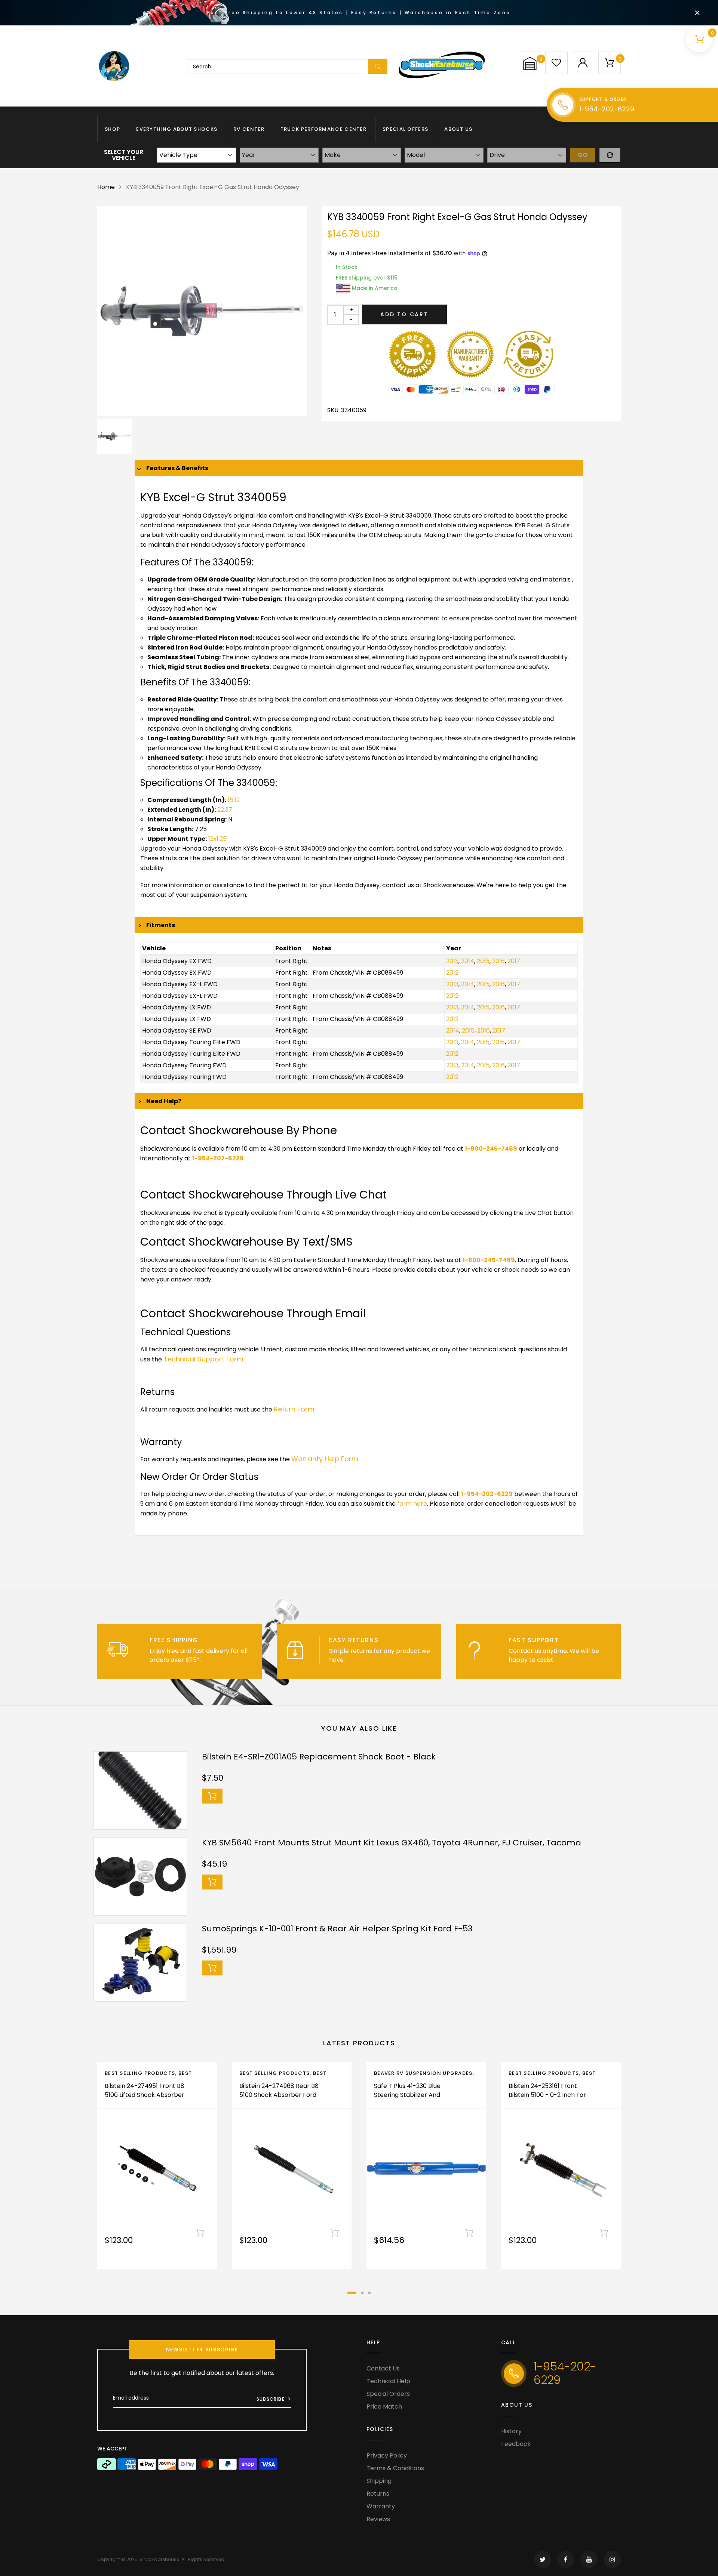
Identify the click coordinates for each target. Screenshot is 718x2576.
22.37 (225, 810)
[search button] (378, 67)
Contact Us (383, 2368)
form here (412, 1504)
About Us (458, 129)
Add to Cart (404, 314)
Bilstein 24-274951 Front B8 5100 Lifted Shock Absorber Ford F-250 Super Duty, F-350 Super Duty (145, 2099)
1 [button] (352, 2293)
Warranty (381, 2506)
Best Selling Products (140, 2073)
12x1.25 (217, 839)
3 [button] (369, 2293)
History (511, 2431)
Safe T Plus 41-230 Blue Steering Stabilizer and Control (407, 2095)
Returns (378, 2494)
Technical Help (388, 2381)
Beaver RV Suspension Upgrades (423, 2073)
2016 (498, 961)
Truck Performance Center (323, 129)
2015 (483, 961)
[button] (530, 63)
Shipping (379, 2481)
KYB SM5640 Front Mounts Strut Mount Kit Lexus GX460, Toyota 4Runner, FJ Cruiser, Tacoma (392, 1843)
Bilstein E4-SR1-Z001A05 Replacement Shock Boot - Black (319, 1757)
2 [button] (362, 2293)
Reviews (378, 2519)
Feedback (516, 2444)
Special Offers (405, 129)
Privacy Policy (387, 2455)
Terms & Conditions (395, 2468)
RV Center (249, 129)
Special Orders (388, 2394)
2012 (452, 973)
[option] (202, 311)
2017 (514, 961)
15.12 (234, 800)
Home (106, 187)
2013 (452, 961)
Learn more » (221, 1660)
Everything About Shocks (177, 129)
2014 (468, 961)
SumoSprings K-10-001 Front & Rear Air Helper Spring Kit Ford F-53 (337, 1929)
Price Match (384, 2407)
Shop (112, 129)
